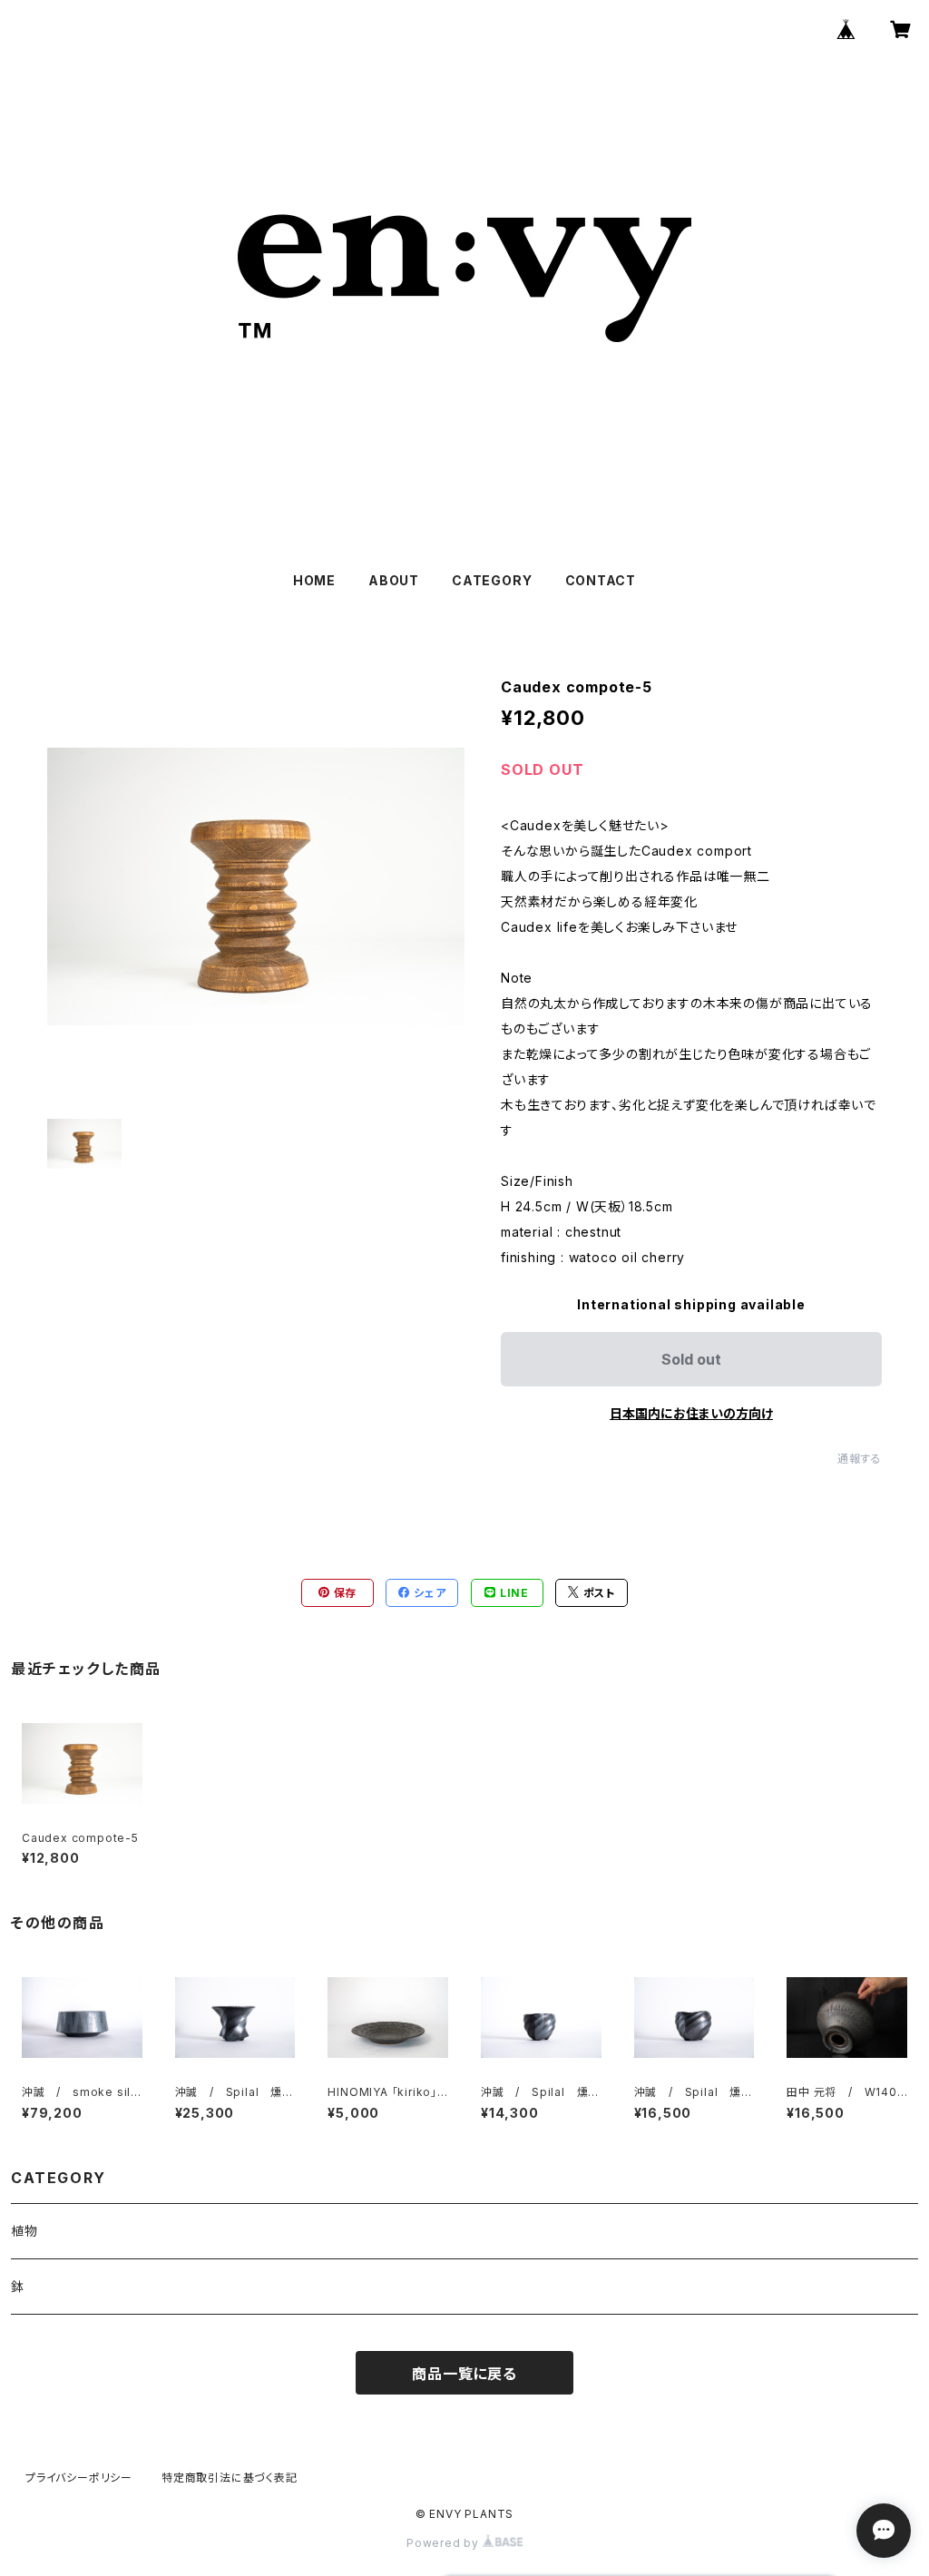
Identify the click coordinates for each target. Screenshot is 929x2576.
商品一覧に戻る (464, 2374)
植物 (24, 2231)
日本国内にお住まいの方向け (691, 1413)
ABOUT (394, 580)
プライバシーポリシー (79, 2478)
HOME (314, 580)
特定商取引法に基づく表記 (230, 2478)
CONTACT (601, 580)
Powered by (445, 2543)
